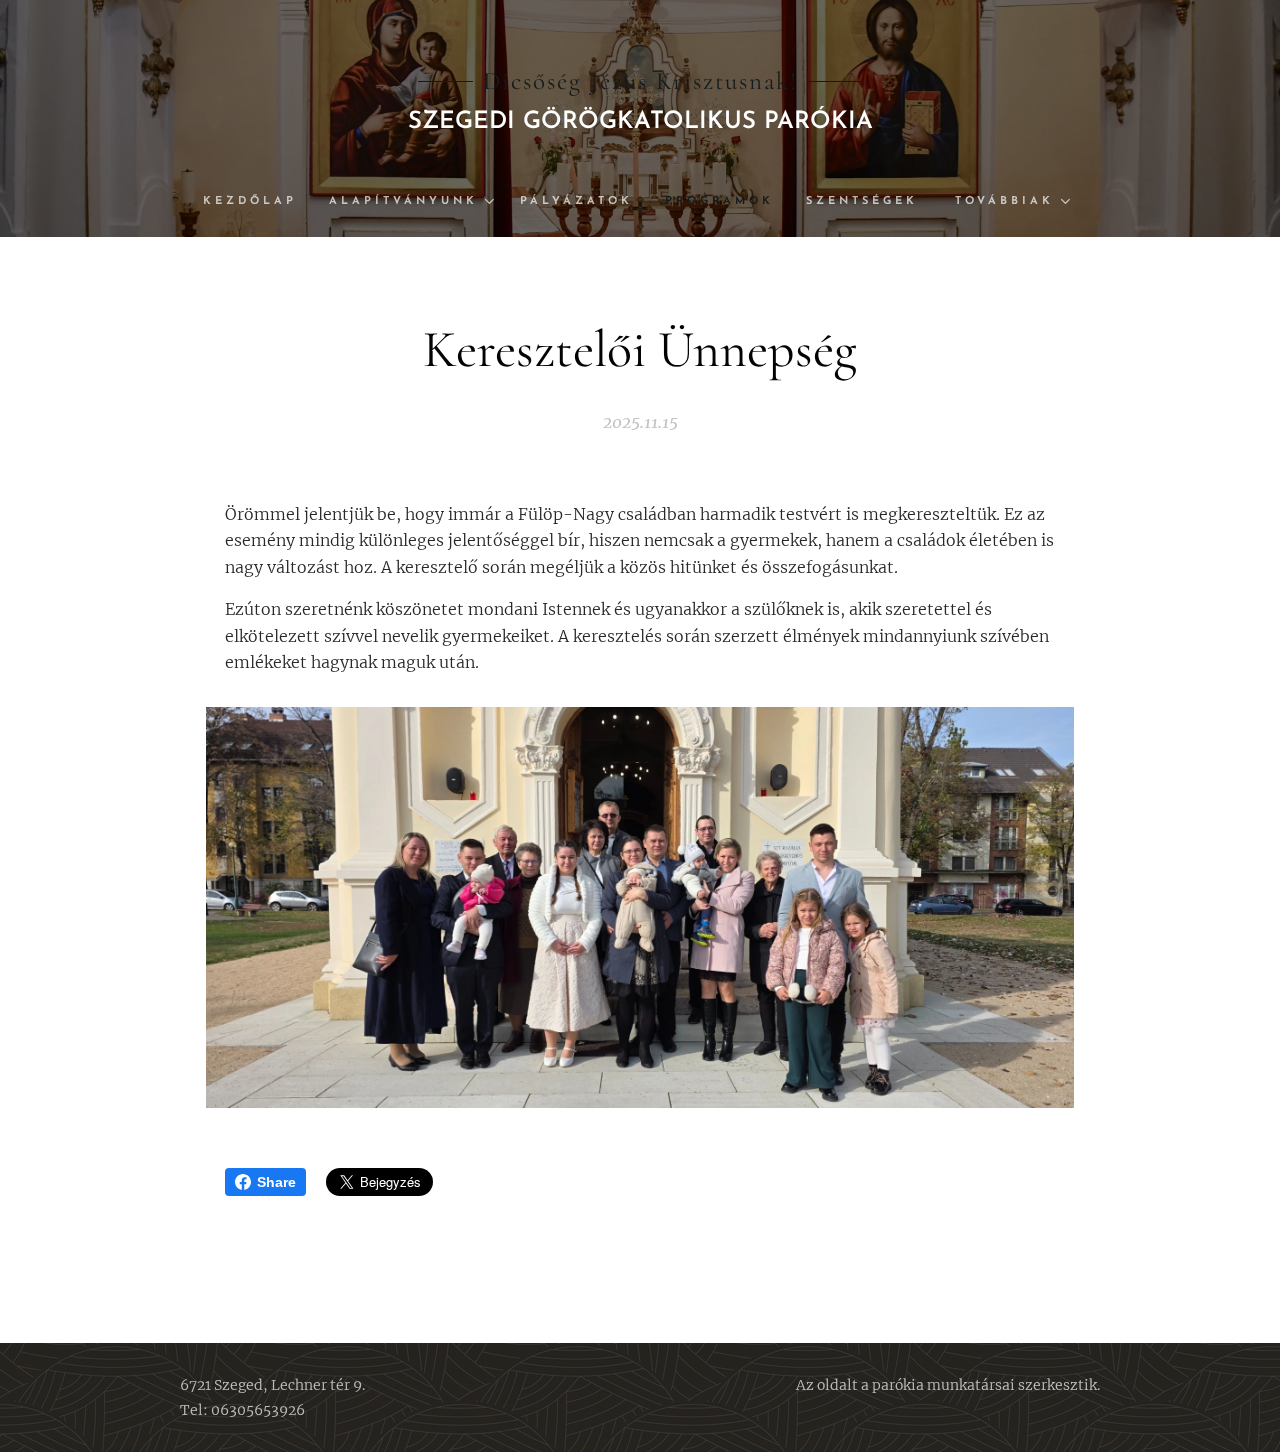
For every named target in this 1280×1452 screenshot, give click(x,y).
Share (276, 1182)
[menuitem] (258, 202)
